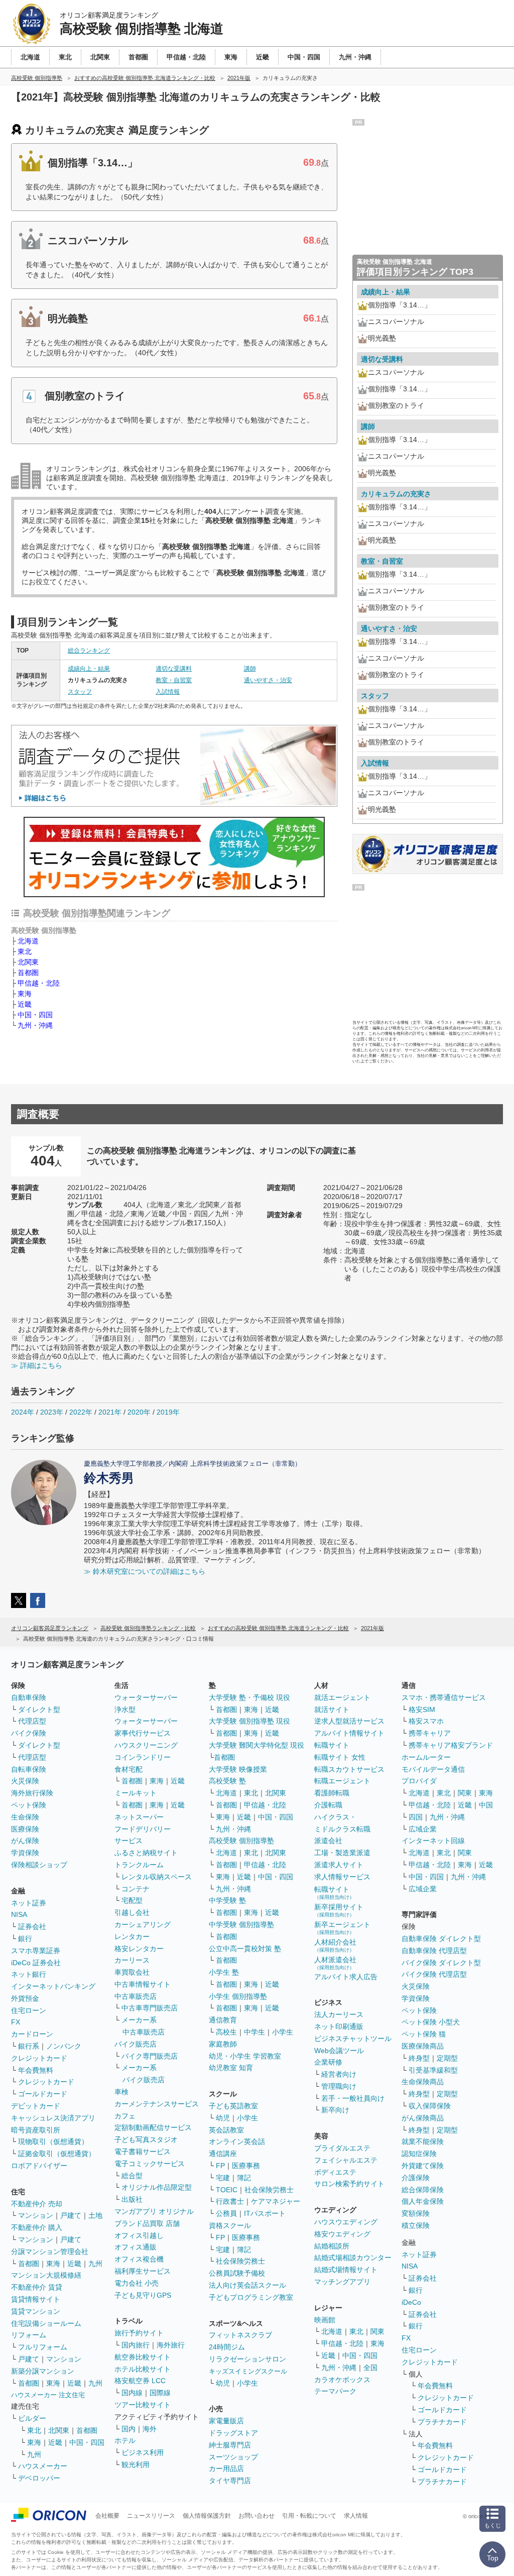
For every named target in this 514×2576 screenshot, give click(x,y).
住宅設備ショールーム (46, 2323)
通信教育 (223, 2020)
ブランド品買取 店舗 (147, 2223)
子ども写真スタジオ (146, 2139)
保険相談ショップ (39, 1865)
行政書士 (230, 2201)
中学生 (254, 2032)
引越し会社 (132, 1912)
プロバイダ (419, 1781)
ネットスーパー (139, 1817)
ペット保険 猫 (424, 2034)
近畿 (25, 1004)
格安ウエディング (342, 2234)
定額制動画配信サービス (153, 2127)
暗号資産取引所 (36, 2130)
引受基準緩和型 (433, 2070)
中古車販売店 (136, 1996)
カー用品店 (226, 2468)
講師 (250, 669)
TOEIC (227, 2190)
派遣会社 (328, 1841)
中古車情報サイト (143, 1984)
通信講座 (223, 2154)
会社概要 (107, 2516)
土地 (95, 2215)
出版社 (132, 2199)
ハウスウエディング (346, 2222)
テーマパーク (335, 2391)
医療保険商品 (423, 2046)
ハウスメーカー (43, 2466)
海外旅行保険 (32, 1793)
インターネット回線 (433, 1841)
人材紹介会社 (335, 1945)
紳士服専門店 (230, 2445)
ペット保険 (29, 1805)
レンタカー (132, 1937)
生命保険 (25, 1817)
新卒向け (335, 2110)
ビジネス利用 (143, 2452)
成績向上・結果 (89, 669)
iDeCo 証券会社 (36, 1963)
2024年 (23, 1412)
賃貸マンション (36, 2311)
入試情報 (168, 692)
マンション (36, 2215)
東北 (25, 951)
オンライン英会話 (237, 2141)
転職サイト (332, 1745)
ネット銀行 (29, 1974)
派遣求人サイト (339, 1865)
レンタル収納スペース (157, 1877)
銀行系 (29, 2046)
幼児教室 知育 (231, 2068)
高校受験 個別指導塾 (241, 1841)
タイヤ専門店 (230, 2481)
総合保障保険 (423, 2190)
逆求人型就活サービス (349, 1721)
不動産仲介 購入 (37, 2227)
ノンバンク (64, 2046)
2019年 (168, 1412)
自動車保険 (29, 1697)
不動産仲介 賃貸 (37, 2287)
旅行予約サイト (139, 2333)
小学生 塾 (224, 1972)
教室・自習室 (174, 680)
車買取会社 (132, 1972)
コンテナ (136, 1889)
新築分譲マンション (43, 2371)
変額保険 (416, 2213)
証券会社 (32, 1926)
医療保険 (25, 1829)
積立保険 (416, 2225)
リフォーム (29, 2335)
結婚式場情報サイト (346, 2270)
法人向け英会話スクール (247, 2285)
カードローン (32, 2034)
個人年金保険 (423, 2201)
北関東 (28, 962)
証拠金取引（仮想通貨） (57, 2154)
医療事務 (246, 2166)
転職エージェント (342, 1781)
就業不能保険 (423, 2141)
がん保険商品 (423, 2118)
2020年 (139, 1412)
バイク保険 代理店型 (434, 1974)
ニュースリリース (151, 2516)
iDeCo (411, 2302)
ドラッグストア (233, 2433)
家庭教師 (223, 2044)
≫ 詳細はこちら (37, 1365)
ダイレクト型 (39, 1709)
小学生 (283, 2032)
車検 (121, 2092)
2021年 (110, 1412)
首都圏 (28, 973)
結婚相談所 (332, 2246)
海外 (150, 2429)
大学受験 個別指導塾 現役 (249, 1721)
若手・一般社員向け (353, 2098)
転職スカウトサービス (349, 1769)
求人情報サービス (342, 1877)
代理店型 (32, 1721)
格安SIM (422, 1709)
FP (220, 2166)
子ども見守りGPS (143, 2295)
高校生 (226, 2032)
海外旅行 (171, 2345)
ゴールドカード (43, 2094)
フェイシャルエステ (346, 2160)
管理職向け (339, 2086)
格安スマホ (426, 1721)
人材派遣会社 (335, 1963)
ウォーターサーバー (146, 1697)
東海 (25, 994)
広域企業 (423, 1829)
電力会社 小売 (137, 2283)
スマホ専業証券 (36, 1951)
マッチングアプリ (342, 2282)
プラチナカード (442, 2422)
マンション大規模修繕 (46, 2275)
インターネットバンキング (53, 1986)
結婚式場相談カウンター (353, 2258)
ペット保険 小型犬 (431, 2022)
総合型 (132, 2176)
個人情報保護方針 (207, 2516)
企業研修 (328, 2062)
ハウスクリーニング (146, 1745)
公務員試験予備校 (237, 2273)
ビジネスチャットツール (353, 2038)
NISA (19, 1914)
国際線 (160, 2393)
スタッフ (80, 692)
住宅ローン (29, 2010)
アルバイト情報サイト (349, 1733)
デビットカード (36, 2106)
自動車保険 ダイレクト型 (441, 1939)
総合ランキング (89, 651)
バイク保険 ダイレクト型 (441, 1963)
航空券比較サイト (143, 2357)
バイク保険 (29, 1733)
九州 (95, 2264)
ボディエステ (335, 2172)
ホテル (125, 2440)
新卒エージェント (342, 1928)
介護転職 (328, 1805)
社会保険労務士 (269, 2190)
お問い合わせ (256, 2516)
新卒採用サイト (339, 1910)
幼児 (223, 2118)
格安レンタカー (139, 1949)
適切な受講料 (174, 669)
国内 (128, 2429)
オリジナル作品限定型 (157, 2187)
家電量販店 (226, 2421)
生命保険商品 (423, 2082)
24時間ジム (227, 2347)
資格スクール (230, 2225)
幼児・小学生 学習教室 (245, 2056)
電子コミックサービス (150, 2164)
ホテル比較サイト (143, 2369)
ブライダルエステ (342, 2148)
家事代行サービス (143, 1733)
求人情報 (356, 2516)
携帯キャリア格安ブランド (451, 1745)
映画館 (325, 2320)
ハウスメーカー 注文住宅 (48, 2395)
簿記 (244, 2178)
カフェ (125, 2116)
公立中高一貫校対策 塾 (245, 1949)
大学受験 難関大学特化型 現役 (256, 1745)
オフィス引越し (139, 2235)
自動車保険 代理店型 (434, 1951)
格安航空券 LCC (140, 2381)
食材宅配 (128, 1769)
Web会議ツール (339, 2051)
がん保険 (25, 1841)
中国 (486, 1805)
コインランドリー (143, 1757)
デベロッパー (39, 2478)
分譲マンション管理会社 (50, 2251)
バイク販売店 (136, 2044)
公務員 (226, 2213)
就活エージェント (342, 1697)
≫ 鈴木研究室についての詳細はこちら (145, 1571)
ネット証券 (29, 1903)
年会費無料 (36, 2070)
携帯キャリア (430, 1733)
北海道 (28, 941)
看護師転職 (332, 1793)
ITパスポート (265, 2213)
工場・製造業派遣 (342, 1853)
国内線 (132, 2393)
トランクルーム (139, 1865)
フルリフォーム (43, 2347)
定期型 (447, 2058)
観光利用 (136, 2464)
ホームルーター (426, 1757)
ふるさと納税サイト (146, 1853)
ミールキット (136, 1793)
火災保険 (25, 1781)
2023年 (52, 1412)
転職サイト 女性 (340, 1757)
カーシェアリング (143, 1924)
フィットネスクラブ (240, 2335)
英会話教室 (226, 2130)
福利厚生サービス (143, 2271)
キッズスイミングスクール (248, 2371)
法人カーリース (339, 2014)
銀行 (25, 1939)
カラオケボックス (342, 2380)
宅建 (223, 2178)
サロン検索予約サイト (349, 2184)
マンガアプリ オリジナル (154, 2211)
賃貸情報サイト (36, 2299)
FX (16, 2022)
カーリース (132, 1960)
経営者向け (339, 2074)
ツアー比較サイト (143, 2405)
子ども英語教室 (233, 2106)
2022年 (81, 1412)
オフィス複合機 (139, 2259)
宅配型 (132, 1900)
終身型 (419, 2058)
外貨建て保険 (423, 2166)
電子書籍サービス (143, 2152)
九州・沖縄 (35, 1025)
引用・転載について (309, 2516)
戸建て (71, 2215)
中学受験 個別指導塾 (241, 1924)
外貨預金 (25, 1998)
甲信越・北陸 (39, 983)
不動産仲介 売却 (37, 2204)
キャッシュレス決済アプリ (53, 2118)
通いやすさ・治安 (268, 680)
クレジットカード (39, 2058)
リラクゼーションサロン (247, 2359)
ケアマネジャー (276, 2201)
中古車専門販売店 (150, 2008)
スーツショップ (233, 2457)
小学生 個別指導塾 (238, 1996)
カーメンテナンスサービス (157, 2104)
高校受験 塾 (227, 1781)
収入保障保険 (430, 2106)
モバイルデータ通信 (433, 1769)
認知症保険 (419, 2154)
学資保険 (25, 1853)
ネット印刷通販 (339, 2026)
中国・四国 (35, 1015)
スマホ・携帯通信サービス (444, 1697)
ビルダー (32, 2418)
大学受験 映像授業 (238, 1769)
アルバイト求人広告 (346, 1977)
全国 (370, 2368)
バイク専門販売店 (150, 2056)
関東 (377, 2331)
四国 (416, 1817)
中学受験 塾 (227, 1900)
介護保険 (416, 2178)
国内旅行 (136, 2345)
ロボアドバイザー (39, 2166)
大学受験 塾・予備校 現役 (249, 1697)
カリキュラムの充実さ (396, 494)
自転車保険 (29, 1769)
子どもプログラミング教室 (251, 2297)
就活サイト (332, 1709)
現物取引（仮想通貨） (53, 2141)
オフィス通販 (136, 2247)
